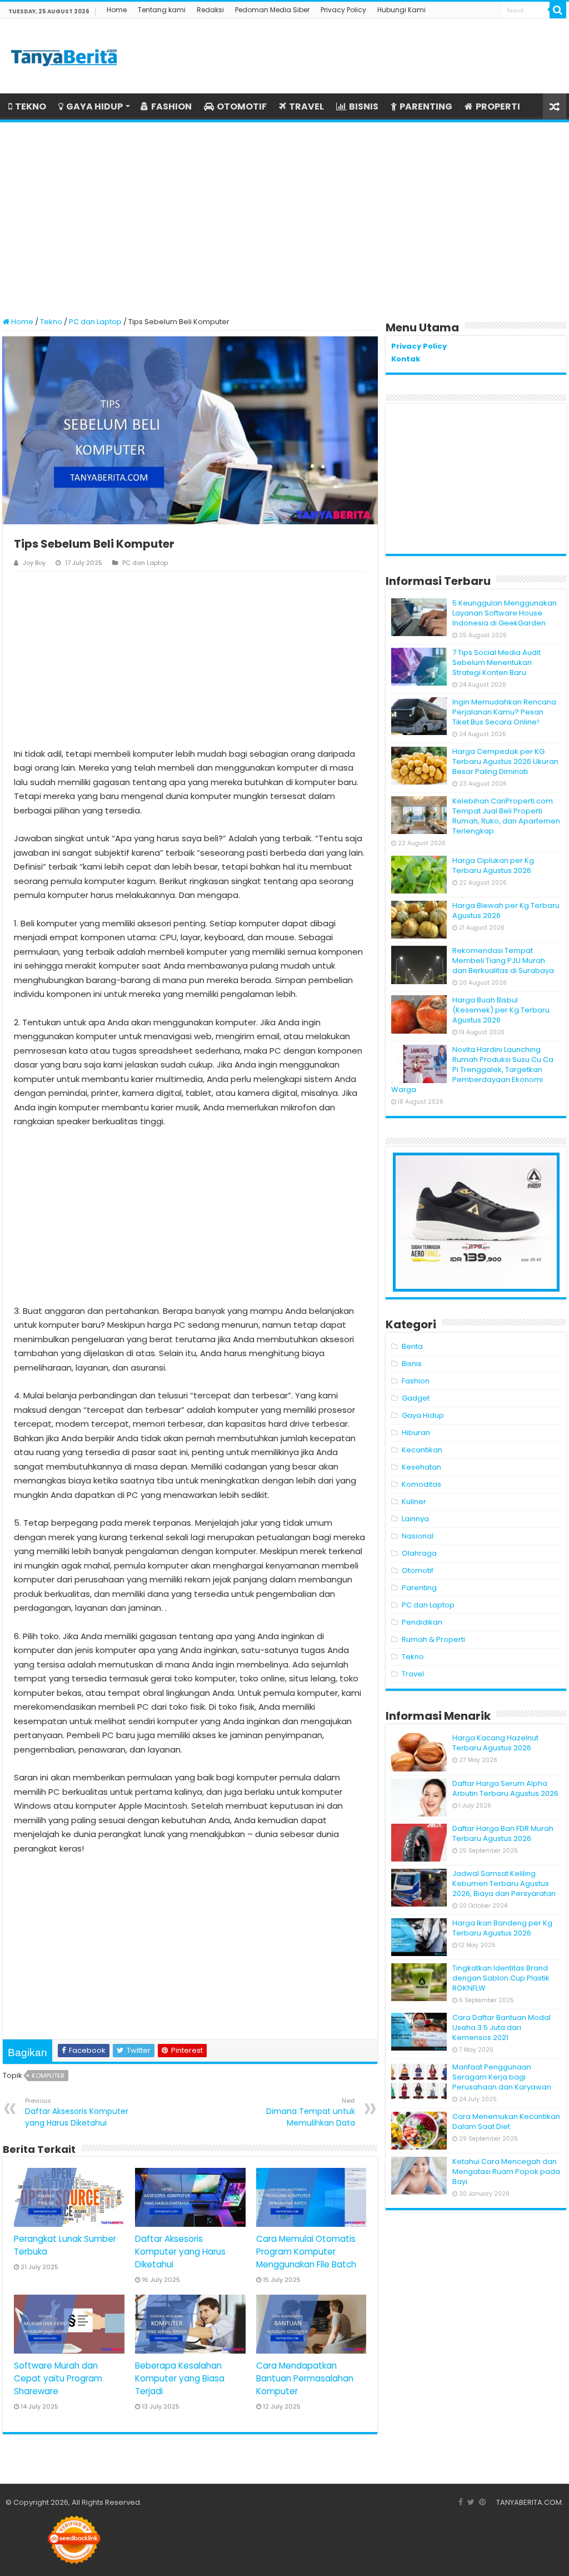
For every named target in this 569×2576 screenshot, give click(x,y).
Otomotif (418, 1570)
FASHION (171, 106)
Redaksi (210, 10)
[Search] (558, 10)
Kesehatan (421, 1467)
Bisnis (412, 1364)
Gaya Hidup (423, 1415)
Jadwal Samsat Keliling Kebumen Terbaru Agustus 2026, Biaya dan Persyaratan (504, 1883)
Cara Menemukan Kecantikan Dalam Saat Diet (506, 2121)
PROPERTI (498, 106)
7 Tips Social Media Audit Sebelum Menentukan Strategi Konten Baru (496, 662)
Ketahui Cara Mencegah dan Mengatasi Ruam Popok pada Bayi (506, 2172)
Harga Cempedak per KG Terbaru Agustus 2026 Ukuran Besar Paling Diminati (505, 761)
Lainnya (415, 1519)
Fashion (416, 1381)
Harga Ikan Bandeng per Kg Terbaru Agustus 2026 (502, 1928)
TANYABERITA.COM (529, 2502)
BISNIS (364, 106)
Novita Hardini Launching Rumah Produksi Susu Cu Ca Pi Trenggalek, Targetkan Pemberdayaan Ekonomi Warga (472, 1069)
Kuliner (414, 1502)
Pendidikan (422, 1622)
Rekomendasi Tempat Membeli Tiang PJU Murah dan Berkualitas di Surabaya (503, 961)
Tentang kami (162, 10)
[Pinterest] (482, 2502)
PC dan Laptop (95, 322)
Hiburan (416, 1433)
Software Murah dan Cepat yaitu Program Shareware (58, 2378)
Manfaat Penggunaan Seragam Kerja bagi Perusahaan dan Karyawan (502, 2077)
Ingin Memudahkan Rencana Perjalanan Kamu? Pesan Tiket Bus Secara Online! (504, 712)
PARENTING (426, 106)
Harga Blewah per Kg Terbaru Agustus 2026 (506, 910)
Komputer (48, 2076)
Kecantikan (422, 1450)
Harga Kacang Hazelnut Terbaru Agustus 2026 (495, 1743)
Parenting (419, 1588)
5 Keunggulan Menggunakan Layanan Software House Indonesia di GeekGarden (505, 613)
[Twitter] (471, 2502)
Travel (413, 1674)
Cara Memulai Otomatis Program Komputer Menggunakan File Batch (306, 2252)
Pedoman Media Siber (272, 10)
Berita (412, 1346)
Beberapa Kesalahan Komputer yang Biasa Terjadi (180, 2378)
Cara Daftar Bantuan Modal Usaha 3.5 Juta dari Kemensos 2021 (501, 2027)
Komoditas (421, 1484)
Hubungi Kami (401, 10)
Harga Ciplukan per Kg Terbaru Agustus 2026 (493, 865)
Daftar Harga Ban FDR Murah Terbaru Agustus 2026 (503, 1833)
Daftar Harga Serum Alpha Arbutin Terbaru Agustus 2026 (505, 1788)
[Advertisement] (284, 214)
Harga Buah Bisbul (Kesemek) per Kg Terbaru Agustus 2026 (501, 1010)
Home (117, 10)
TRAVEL (306, 106)
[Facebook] (461, 2502)
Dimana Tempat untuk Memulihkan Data (311, 2112)
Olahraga (419, 1553)
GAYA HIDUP (94, 106)
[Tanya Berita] (64, 56)
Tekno (51, 322)
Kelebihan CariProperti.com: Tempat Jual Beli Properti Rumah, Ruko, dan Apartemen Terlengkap (506, 816)
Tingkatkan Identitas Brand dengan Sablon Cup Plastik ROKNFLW (501, 1978)
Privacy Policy (343, 10)
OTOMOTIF (242, 106)
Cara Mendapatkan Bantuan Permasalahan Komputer (305, 2378)
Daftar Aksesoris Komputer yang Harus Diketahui (77, 2112)
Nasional (418, 1536)
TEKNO (31, 106)
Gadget (416, 1398)
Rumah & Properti (433, 1639)
